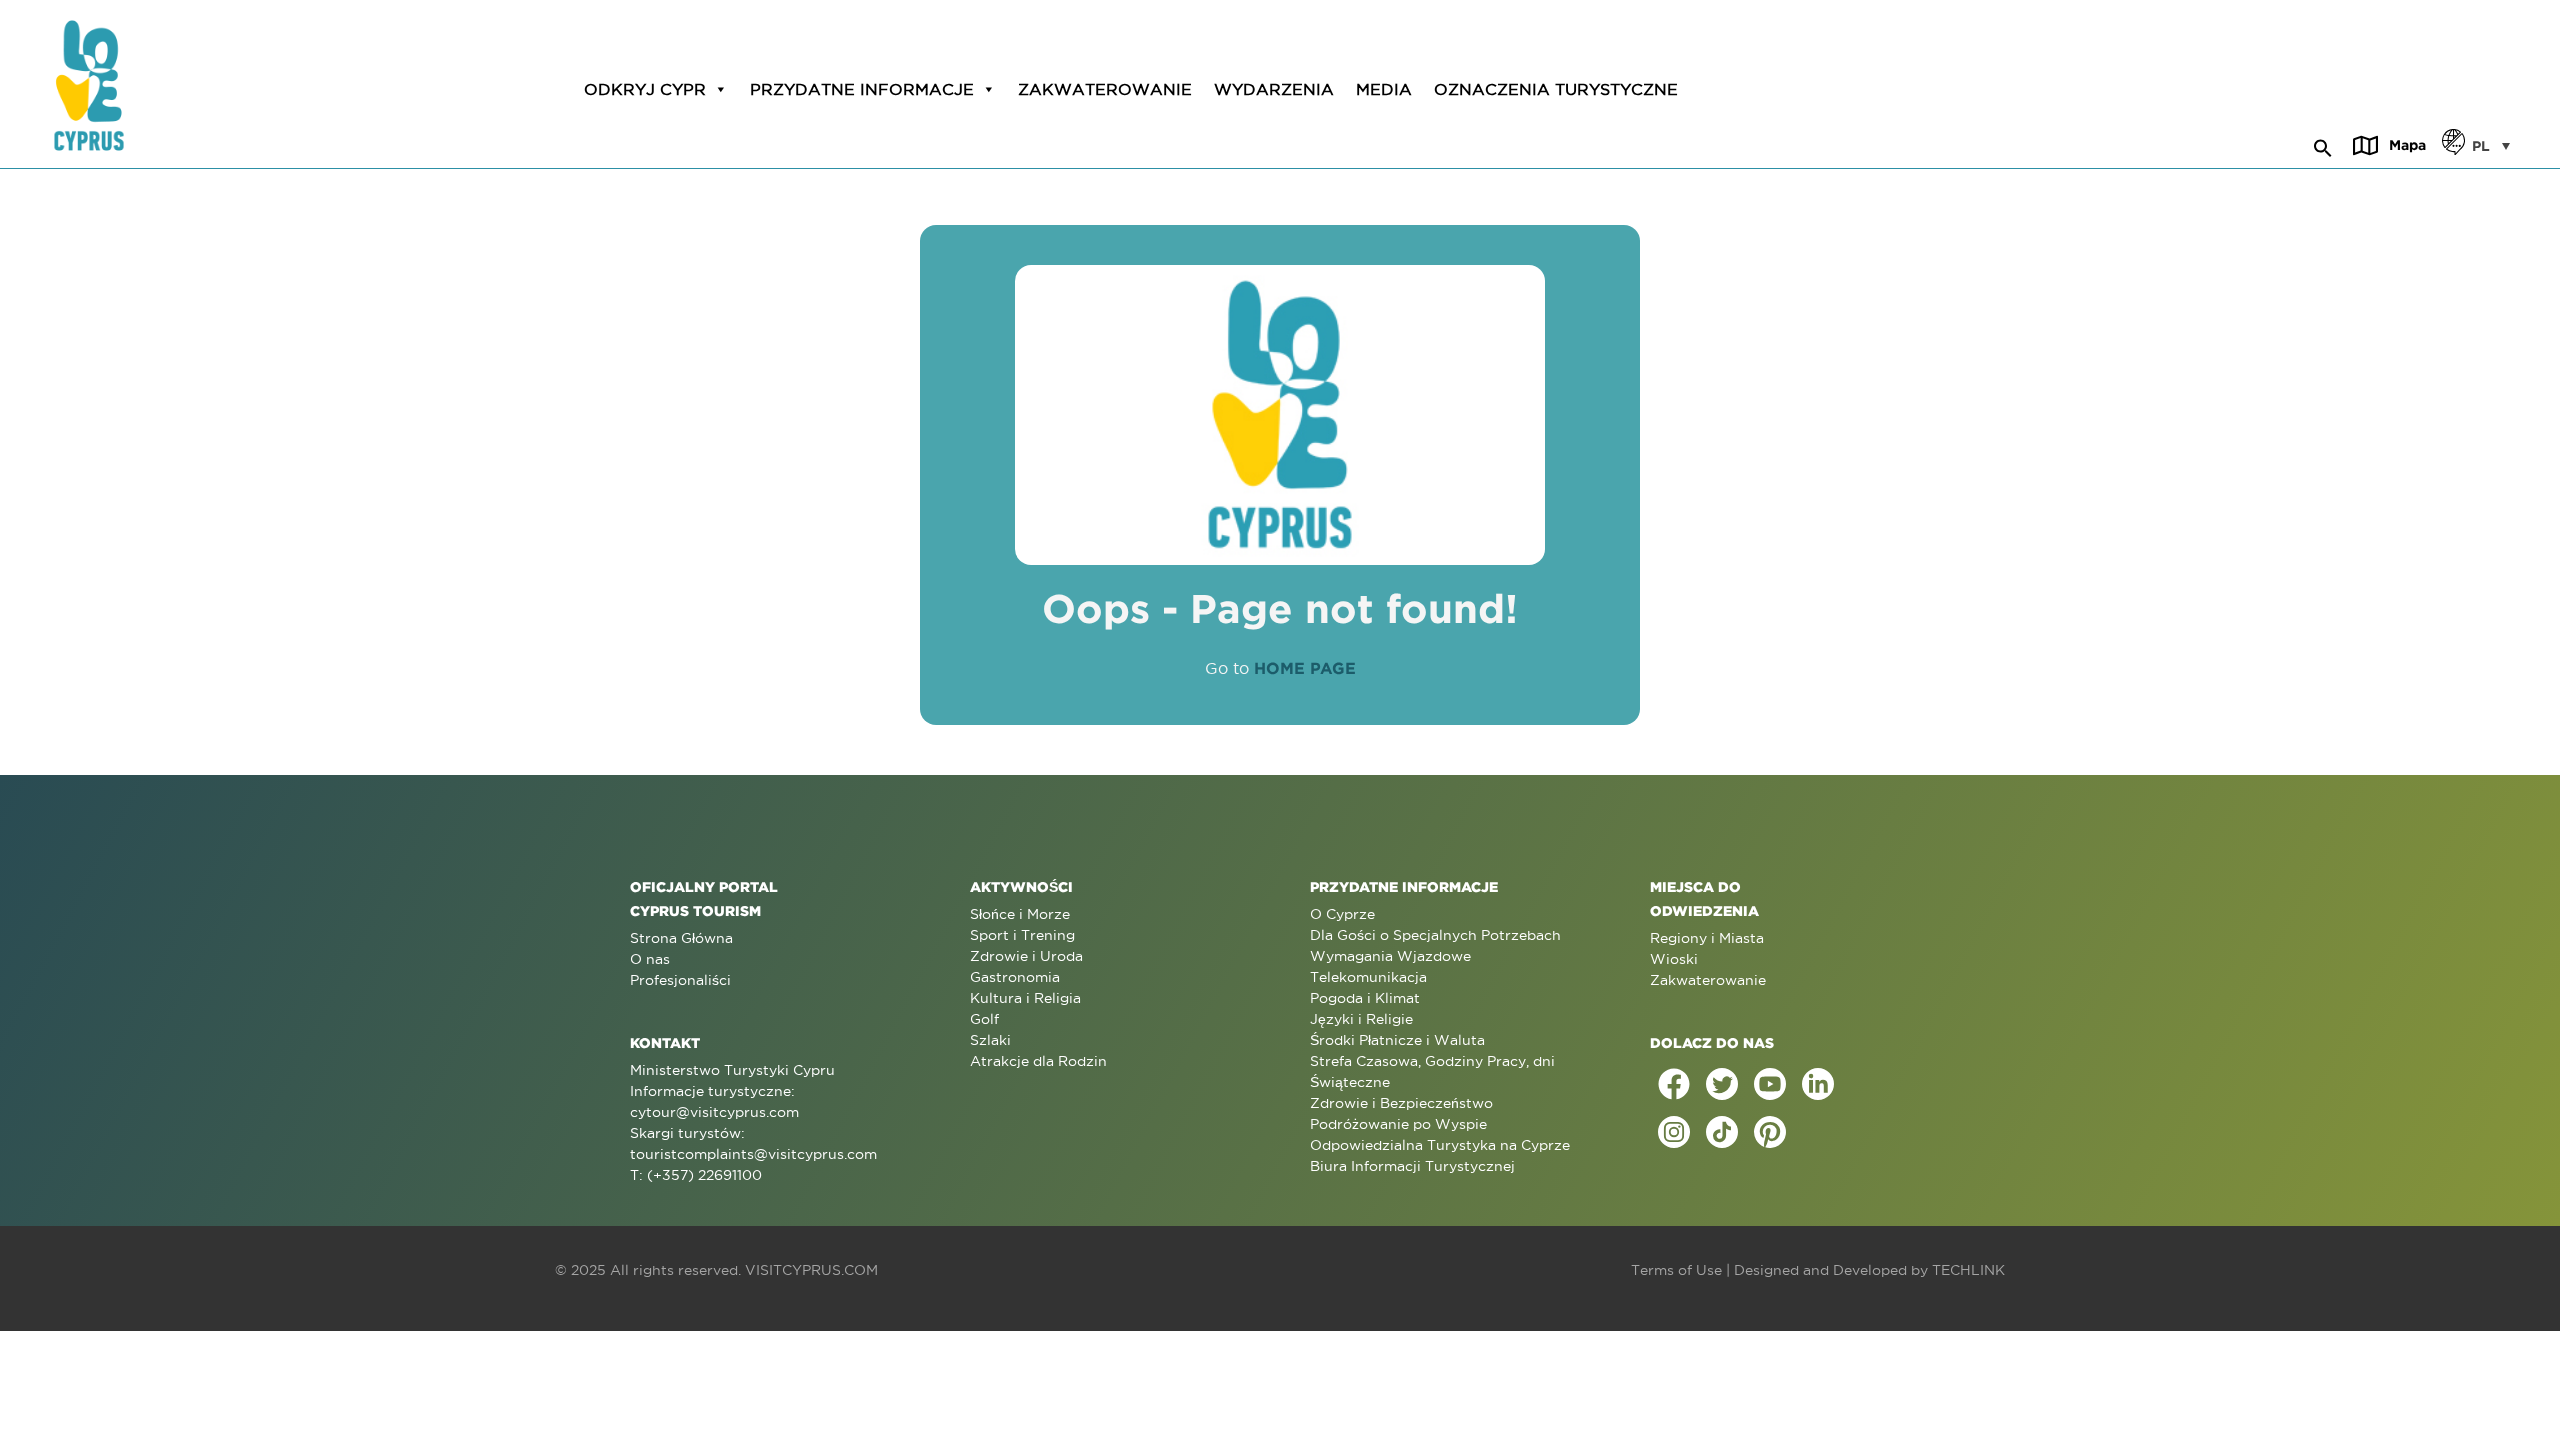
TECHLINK (1968, 1270)
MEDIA (1384, 89)
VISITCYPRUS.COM (811, 1270)
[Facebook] (1674, 1084)
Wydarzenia (1274, 89)
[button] (2323, 145)
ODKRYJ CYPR (645, 89)
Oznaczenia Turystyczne (1556, 89)
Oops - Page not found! (1280, 608)
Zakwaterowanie (1105, 89)
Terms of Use (1676, 1270)
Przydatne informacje (862, 89)
